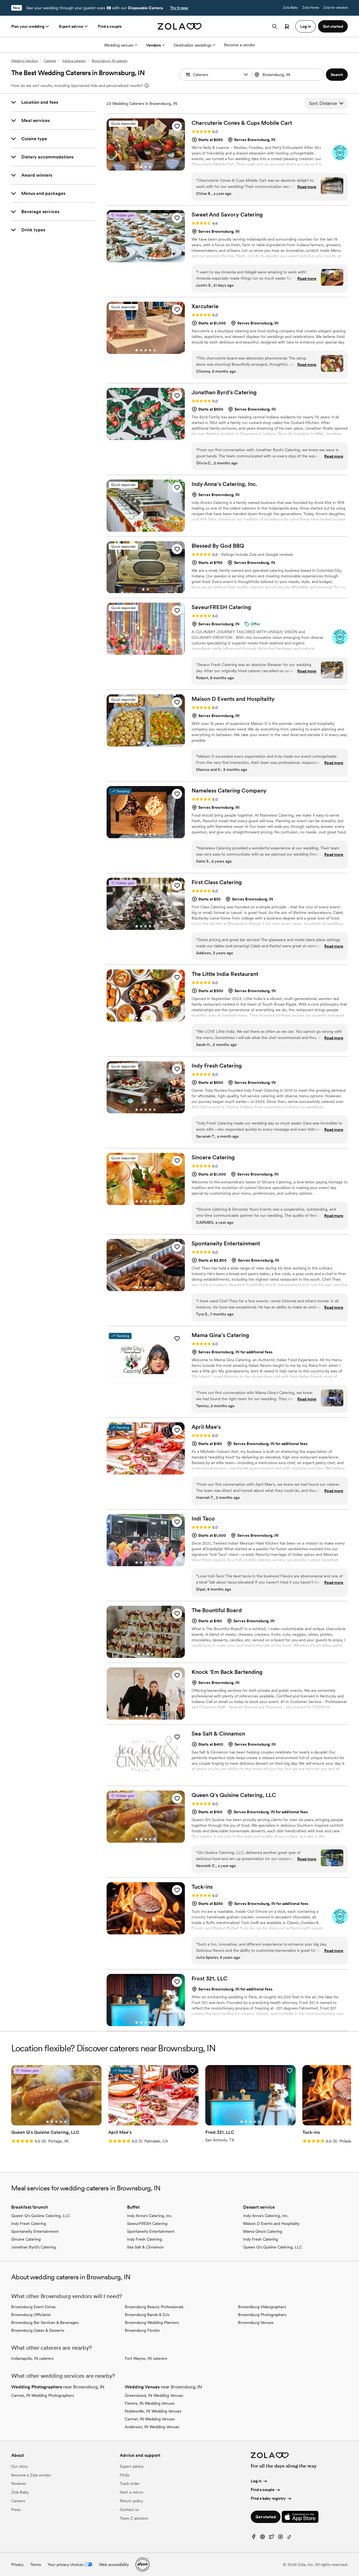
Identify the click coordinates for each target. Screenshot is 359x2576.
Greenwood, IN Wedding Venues (154, 2395)
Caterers (50, 61)
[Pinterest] (263, 2538)
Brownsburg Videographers (262, 2307)
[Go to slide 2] (146, 167)
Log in (256, 2481)
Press (16, 2510)
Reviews (19, 2483)
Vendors (154, 45)
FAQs (125, 2475)
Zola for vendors (336, 8)
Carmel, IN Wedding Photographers (43, 2395)
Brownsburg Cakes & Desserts (38, 2330)
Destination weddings (193, 45)
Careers (18, 2501)
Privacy (17, 2565)
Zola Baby (290, 8)
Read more (307, 187)
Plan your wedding (28, 26)
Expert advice (71, 26)
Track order (130, 2483)
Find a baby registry (268, 2498)
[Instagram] (280, 2538)
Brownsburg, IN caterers (110, 61)
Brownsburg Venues (256, 2322)
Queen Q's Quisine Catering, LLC (41, 2216)
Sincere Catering (26, 2239)
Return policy (131, 2501)
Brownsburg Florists (142, 2330)
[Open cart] (287, 26)
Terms (36, 2565)
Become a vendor (240, 45)
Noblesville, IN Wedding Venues (153, 2411)
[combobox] (288, 75)
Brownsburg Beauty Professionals (154, 2307)
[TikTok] (289, 2538)
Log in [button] (306, 26)
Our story (19, 2466)
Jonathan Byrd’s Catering (34, 2247)
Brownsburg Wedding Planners (152, 2322)
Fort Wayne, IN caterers (146, 2358)
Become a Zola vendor (31, 2475)
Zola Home (311, 8)
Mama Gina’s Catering (263, 2231)
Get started (266, 2517)
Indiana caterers (74, 61)
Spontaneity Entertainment (35, 2231)
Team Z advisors (134, 2518)
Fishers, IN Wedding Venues (150, 2403)
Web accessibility (114, 2565)
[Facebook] (254, 2538)
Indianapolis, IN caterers (32, 2358)
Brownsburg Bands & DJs (147, 2315)
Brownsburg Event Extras (33, 2307)
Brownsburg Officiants (31, 2315)
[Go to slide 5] (155, 259)
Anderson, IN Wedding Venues (152, 2427)
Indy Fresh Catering (29, 2224)
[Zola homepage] (180, 26)
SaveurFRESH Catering (147, 2224)
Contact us (129, 2510)
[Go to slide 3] (150, 167)
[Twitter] (271, 2538)
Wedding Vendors (24, 61)
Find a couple (110, 26)
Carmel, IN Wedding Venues (150, 2419)
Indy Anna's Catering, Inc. (150, 2216)
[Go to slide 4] (150, 259)
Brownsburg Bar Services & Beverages (45, 2322)
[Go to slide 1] (141, 167)
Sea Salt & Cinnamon (145, 2247)
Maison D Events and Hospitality (271, 2224)
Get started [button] (333, 26)
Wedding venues (119, 45)
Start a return (132, 2492)
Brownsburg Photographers (262, 2315)
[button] (246, 75)
